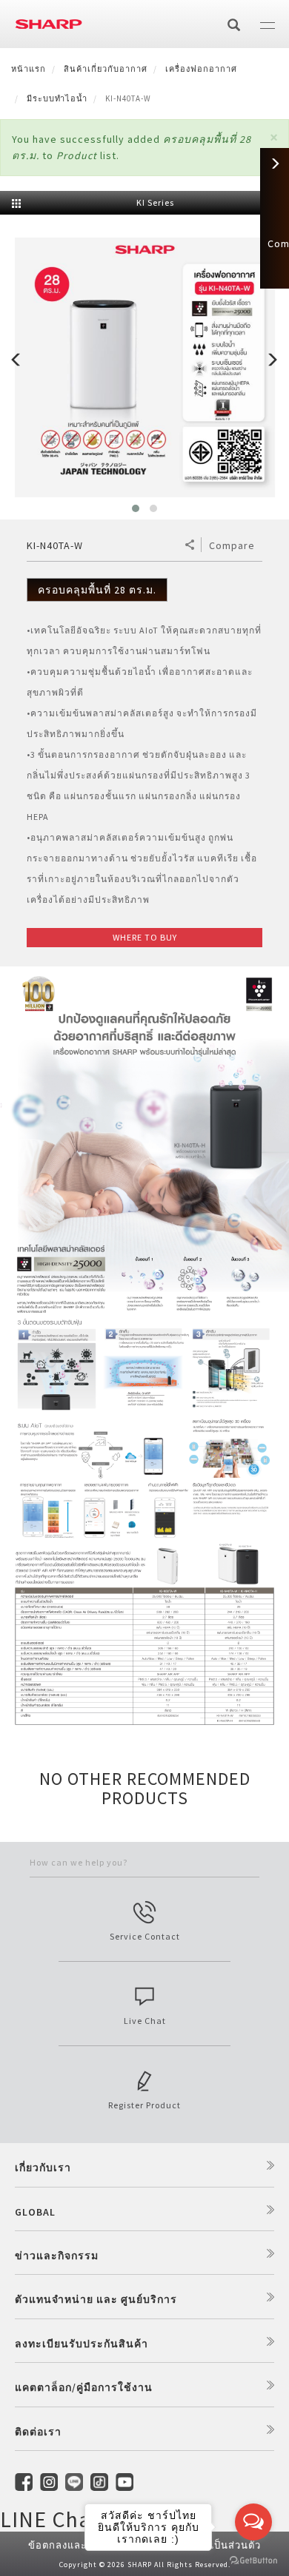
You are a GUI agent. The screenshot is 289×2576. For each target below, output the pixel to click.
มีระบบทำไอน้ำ (57, 98)
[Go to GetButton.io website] (253, 2561)
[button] (274, 137)
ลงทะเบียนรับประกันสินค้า (82, 2344)
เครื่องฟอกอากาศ (201, 69)
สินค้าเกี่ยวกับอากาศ (106, 69)
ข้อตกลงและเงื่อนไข (76, 2545)
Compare (232, 545)
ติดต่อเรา (38, 2432)
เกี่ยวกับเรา (43, 2168)
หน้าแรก (29, 69)
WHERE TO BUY (145, 937)
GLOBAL (35, 2212)
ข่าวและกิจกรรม (57, 2256)
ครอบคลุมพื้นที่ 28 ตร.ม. (97, 590)
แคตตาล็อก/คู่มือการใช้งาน (84, 2387)
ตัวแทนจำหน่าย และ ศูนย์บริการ (96, 2299)
